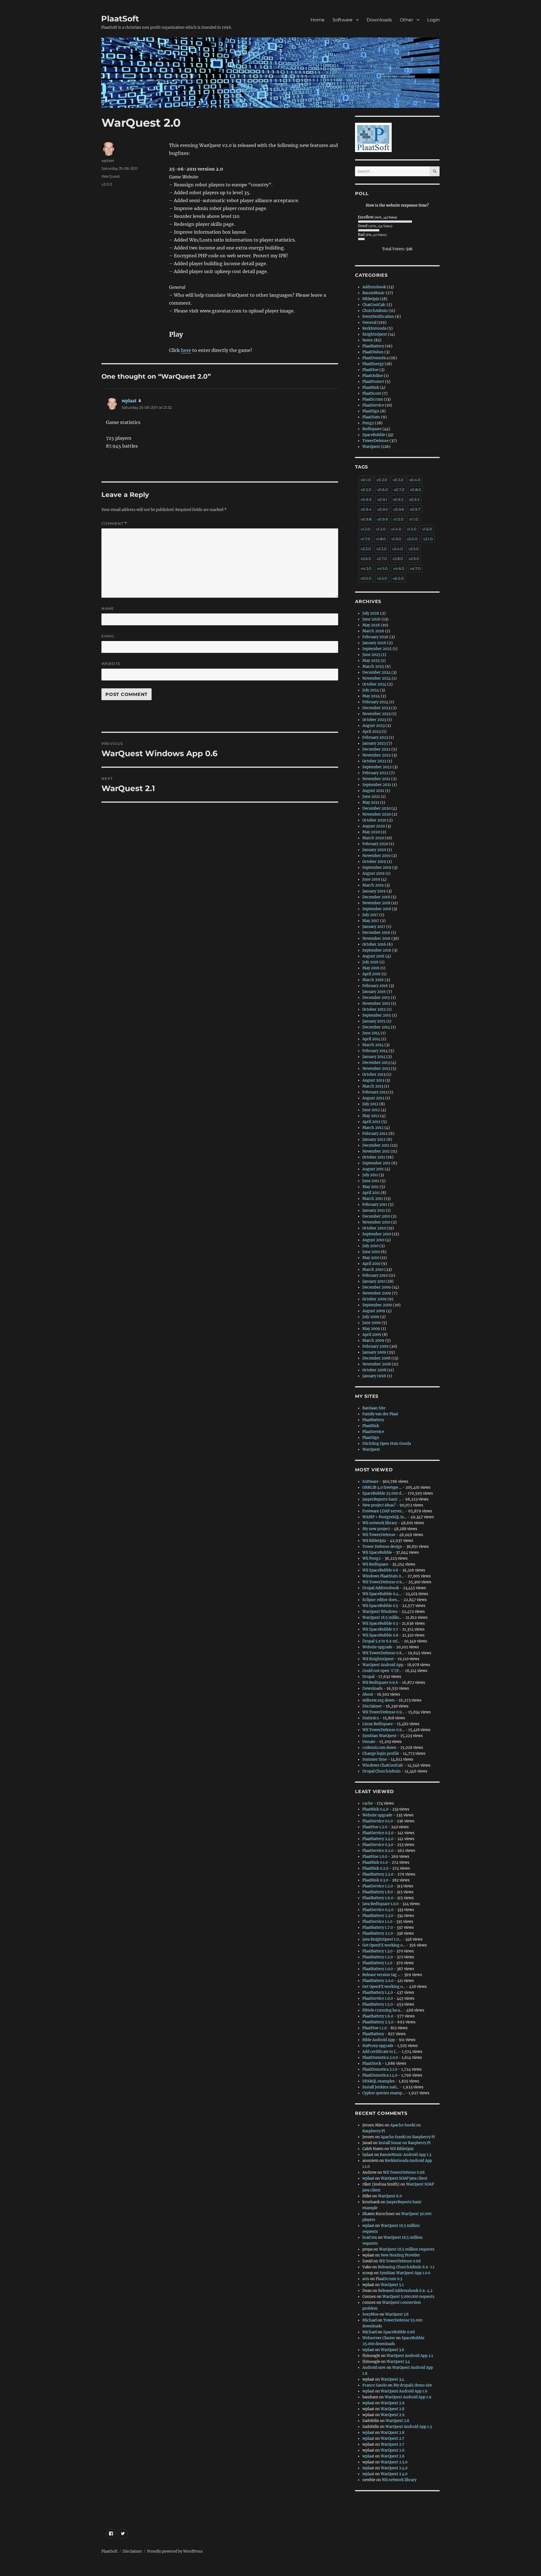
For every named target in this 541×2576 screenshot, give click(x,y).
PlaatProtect (373, 382)
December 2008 (376, 1358)
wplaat (108, 160)
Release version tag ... (381, 1975)
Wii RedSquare (375, 1564)
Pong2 (368, 423)
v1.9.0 (396, 539)
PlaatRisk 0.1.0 (375, 1862)
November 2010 (376, 1222)
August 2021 (373, 791)
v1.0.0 (398, 519)
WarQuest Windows (380, 1612)
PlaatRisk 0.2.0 (375, 1868)
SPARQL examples (379, 2081)
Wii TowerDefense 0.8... (383, 1653)
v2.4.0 (398, 549)
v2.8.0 (398, 559)
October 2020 (374, 820)
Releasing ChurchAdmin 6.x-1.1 (406, 2267)
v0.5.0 (366, 490)
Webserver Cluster (379, 2338)
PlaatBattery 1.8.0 (378, 1892)
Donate (369, 1742)
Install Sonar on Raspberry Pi (404, 2143)
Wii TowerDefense (379, 1535)
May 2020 (371, 832)
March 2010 (373, 1270)
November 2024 (377, 678)
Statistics (371, 1718)
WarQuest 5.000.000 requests (408, 2297)
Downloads (379, 20)
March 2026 (373, 631)
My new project (376, 1529)
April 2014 (371, 1039)
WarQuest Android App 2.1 (410, 2356)
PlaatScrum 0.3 (389, 2279)
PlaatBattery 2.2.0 (378, 1874)
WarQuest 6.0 (390, 2196)
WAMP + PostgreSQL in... (384, 1517)
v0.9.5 (383, 509)
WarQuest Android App (383, 1665)
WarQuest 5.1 (392, 2285)
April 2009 (372, 1335)
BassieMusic (374, 293)
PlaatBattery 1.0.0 (378, 1969)
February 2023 (375, 737)
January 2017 (374, 927)
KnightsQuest (375, 334)
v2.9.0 (414, 559)
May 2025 (371, 661)
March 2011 (373, 1199)
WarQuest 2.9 (393, 2403)
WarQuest (111, 176)
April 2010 (371, 1264)
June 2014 (371, 1033)
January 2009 (374, 1352)
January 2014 (374, 1057)
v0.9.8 (366, 519)
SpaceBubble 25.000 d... (383, 1493)
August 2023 (373, 726)
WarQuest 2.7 (393, 2438)
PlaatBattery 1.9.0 (378, 1898)
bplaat (368, 2155)
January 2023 (374, 743)
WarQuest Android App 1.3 (409, 2427)
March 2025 (373, 667)
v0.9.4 (366, 509)
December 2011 (376, 1145)
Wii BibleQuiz (374, 1541)
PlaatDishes (373, 352)
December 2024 (376, 672)
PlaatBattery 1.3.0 (377, 1951)
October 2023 (374, 720)
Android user (374, 2368)
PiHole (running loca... (382, 2010)
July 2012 (370, 1104)
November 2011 (376, 1151)
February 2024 (375, 702)
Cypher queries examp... (383, 2093)
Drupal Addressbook (381, 1588)
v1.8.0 (381, 539)
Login (434, 20)
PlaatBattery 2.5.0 (378, 2022)
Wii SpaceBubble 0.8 (380, 1635)
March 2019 (373, 885)
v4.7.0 (415, 568)
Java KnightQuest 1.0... (382, 1939)
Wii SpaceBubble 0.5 (380, 1606)
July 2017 (370, 915)
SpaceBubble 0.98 (399, 2332)
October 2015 (374, 1009)
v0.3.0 (398, 480)
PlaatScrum (373, 399)
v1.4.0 (396, 529)
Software (342, 20)
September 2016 (377, 950)
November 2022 (377, 755)
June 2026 (372, 619)
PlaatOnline (373, 376)
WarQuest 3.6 (393, 2350)
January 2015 (374, 1021)
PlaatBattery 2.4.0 (378, 1839)
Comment (114, 524)
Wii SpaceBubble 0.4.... (382, 1594)
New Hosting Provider (400, 2255)
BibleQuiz (371, 299)
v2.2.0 (366, 549)
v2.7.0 (382, 559)
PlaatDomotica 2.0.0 (380, 2058)
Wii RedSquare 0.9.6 (380, 1683)
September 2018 (377, 909)
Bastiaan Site (374, 1408)
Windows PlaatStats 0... (383, 1576)
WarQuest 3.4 (398, 2362)
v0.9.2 (398, 499)
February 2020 (375, 844)
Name (108, 608)
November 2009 (377, 1293)
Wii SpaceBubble (377, 1552)
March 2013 (373, 1086)
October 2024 (374, 684)
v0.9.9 (382, 519)
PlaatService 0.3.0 (378, 1845)
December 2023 (376, 708)
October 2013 (374, 1074)
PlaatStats (371, 417)
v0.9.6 (399, 509)
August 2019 (373, 873)
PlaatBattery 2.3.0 (378, 1916)
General (369, 322)
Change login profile (381, 1754)
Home (318, 20)
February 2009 (375, 1346)
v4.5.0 (382, 568)
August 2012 (373, 1098)
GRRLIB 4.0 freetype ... (382, 1487)
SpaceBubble (374, 435)
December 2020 (376, 808)
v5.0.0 (366, 578)
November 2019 (376, 856)
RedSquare (372, 429)
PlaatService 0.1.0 (378, 1821)
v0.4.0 (415, 480)
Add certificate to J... (380, 2052)
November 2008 (377, 1364)
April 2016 (372, 974)
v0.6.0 (383, 490)
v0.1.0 (366, 480)
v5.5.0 (382, 578)
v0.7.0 (399, 490)
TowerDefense (375, 441)
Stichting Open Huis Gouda (387, 1444)
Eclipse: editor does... (381, 1600)
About (368, 1694)
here (186, 350)
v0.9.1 (382, 499)
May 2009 (371, 1329)
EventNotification (378, 317)
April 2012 (371, 1122)
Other (406, 20)
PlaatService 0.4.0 (378, 1910)
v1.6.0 (427, 529)
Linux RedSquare (378, 1724)
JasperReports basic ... (382, 1499)
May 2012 (371, 1116)
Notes (368, 340)
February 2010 (375, 1275)
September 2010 (377, 1234)
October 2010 (374, 1228)
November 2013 (376, 1069)
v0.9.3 (414, 499)
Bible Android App (379, 2040)
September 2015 (377, 1015)
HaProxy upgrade (378, 2046)
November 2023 (376, 714)
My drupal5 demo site (413, 2385)
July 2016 (371, 962)
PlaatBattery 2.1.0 (378, 1933)
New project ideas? (379, 1505)
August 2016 (373, 956)
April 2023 (372, 732)
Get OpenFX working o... (384, 1945)
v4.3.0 (366, 568)
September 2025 (377, 649)
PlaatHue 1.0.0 (375, 1857)
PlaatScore (372, 393)
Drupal (368, 1677)
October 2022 (374, 761)
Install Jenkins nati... (381, 2087)
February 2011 (375, 1205)
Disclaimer (372, 1706)
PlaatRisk (371, 388)
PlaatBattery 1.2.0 (378, 1957)
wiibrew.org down (379, 1700)
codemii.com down (379, 1748)
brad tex (370, 2237)
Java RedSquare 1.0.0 (380, 1904)
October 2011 (374, 1157)
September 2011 (376, 1163)
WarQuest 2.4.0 (394, 2468)
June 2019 (371, 879)
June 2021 (371, 797)
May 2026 (371, 625)
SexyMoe (371, 2314)
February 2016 (375, 986)
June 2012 (371, 1110)
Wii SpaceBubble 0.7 (380, 1629)
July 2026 (371, 613)
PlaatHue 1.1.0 (374, 2028)
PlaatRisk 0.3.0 (375, 1880)
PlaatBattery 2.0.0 (378, 1981)
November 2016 (376, 938)
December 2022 (376, 749)
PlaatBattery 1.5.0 (378, 2004)
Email (108, 636)
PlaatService (373, 405)
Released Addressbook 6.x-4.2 (405, 2291)
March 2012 (373, 1128)
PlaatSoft (120, 19)
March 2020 (373, 838)
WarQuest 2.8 (393, 2409)
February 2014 (375, 1051)
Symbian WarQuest (379, 1736)
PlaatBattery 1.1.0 (377, 1963)
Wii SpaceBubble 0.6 (380, 1570)
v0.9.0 (366, 499)
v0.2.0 (382, 480)
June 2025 (371, 655)
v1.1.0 (414, 519)
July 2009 (371, 1317)
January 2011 (374, 1210)
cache (368, 1803)
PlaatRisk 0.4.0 (375, 1809)
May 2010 (371, 1258)
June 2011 (371, 1181)
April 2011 (371, 1193)
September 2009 (377, 1305)
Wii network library (380, 1523)
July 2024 (371, 690)
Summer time (375, 1759)
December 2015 (376, 998)
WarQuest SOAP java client (404, 2178)
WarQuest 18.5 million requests (407, 2249)
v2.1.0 (428, 539)
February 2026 (375, 637)
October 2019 (374, 862)
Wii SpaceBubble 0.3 (380, 1623)
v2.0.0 (107, 184)
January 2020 (374, 850)
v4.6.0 (399, 568)
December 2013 (376, 1063)
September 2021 (377, 785)
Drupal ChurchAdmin (382, 1771)
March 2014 (373, 1045)
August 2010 (373, 1240)
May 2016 (371, 968)
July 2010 (370, 1246)
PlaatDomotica (375, 358)
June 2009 (372, 1323)
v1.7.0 (365, 539)
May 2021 (371, 803)
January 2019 (374, 891)
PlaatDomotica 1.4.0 (380, 2075)
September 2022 (377, 767)
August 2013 (373, 1080)
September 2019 (377, 868)
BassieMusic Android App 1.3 (405, 2155)
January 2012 (374, 1139)
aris (366, 2279)
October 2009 (374, 1299)
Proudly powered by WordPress (175, 2551)
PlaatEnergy (373, 364)
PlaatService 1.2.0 (378, 1886)
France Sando (375, 2385)
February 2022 (375, 773)
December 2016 (376, 933)
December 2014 (376, 1027)
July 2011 (370, 1175)
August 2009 (374, 1311)
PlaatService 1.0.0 (378, 1998)
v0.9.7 (415, 509)
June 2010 (371, 1252)
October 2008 (374, 1370)
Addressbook (374, 287)
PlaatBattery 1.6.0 (378, 2016)
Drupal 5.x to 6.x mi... (381, 1641)
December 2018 (376, 897)
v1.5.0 (412, 529)
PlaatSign (371, 411)
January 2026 (374, 643)
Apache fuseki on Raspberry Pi (408, 2137)
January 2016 (374, 992)
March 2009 (373, 1341)
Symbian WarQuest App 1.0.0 (405, 2273)
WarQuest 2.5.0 (394, 2462)
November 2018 (376, 903)
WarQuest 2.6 (393, 2450)
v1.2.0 (365, 529)
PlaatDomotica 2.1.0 (380, 2069)
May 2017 (371, 921)
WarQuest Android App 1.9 (404, 2391)
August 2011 (373, 1169)
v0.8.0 (415, 490)
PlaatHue (370, 370)
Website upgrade (377, 1647)
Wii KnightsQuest (378, 1659)
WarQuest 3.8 (397, 2314)
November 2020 (377, 814)
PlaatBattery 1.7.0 (378, 1927)
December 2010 (376, 1216)
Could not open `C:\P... (382, 1671)
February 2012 (375, 1134)
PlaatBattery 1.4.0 (378, 1993)
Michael (370, 2320)
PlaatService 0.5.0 (378, 1833)
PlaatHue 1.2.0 (375, 1827)
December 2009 (377, 1287)
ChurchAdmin (375, 311)
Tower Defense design (382, 1547)
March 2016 (373, 980)
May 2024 (371, 696)
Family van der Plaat (380, 1414)
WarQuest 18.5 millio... (382, 1618)
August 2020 (374, 826)
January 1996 (374, 1376)
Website (111, 664)
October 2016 (374, 944)
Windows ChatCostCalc (383, 1765)
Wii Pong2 (372, 1558)
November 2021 (376, 779)
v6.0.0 (398, 578)
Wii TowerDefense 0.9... (383, 1582)
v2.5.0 (414, 549)
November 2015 (376, 1004)
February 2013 (375, 1092)
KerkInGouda (374, 328)
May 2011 (371, 1187)
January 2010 (374, 1281)
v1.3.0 (381, 529)
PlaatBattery (373, 346)
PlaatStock (372, 2063)
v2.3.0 (382, 549)
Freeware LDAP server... (383, 1511)
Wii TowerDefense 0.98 (404, 2172)
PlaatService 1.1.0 (377, 1922)
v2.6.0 (366, 559)
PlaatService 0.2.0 (378, 1851)
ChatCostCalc (374, 305)
